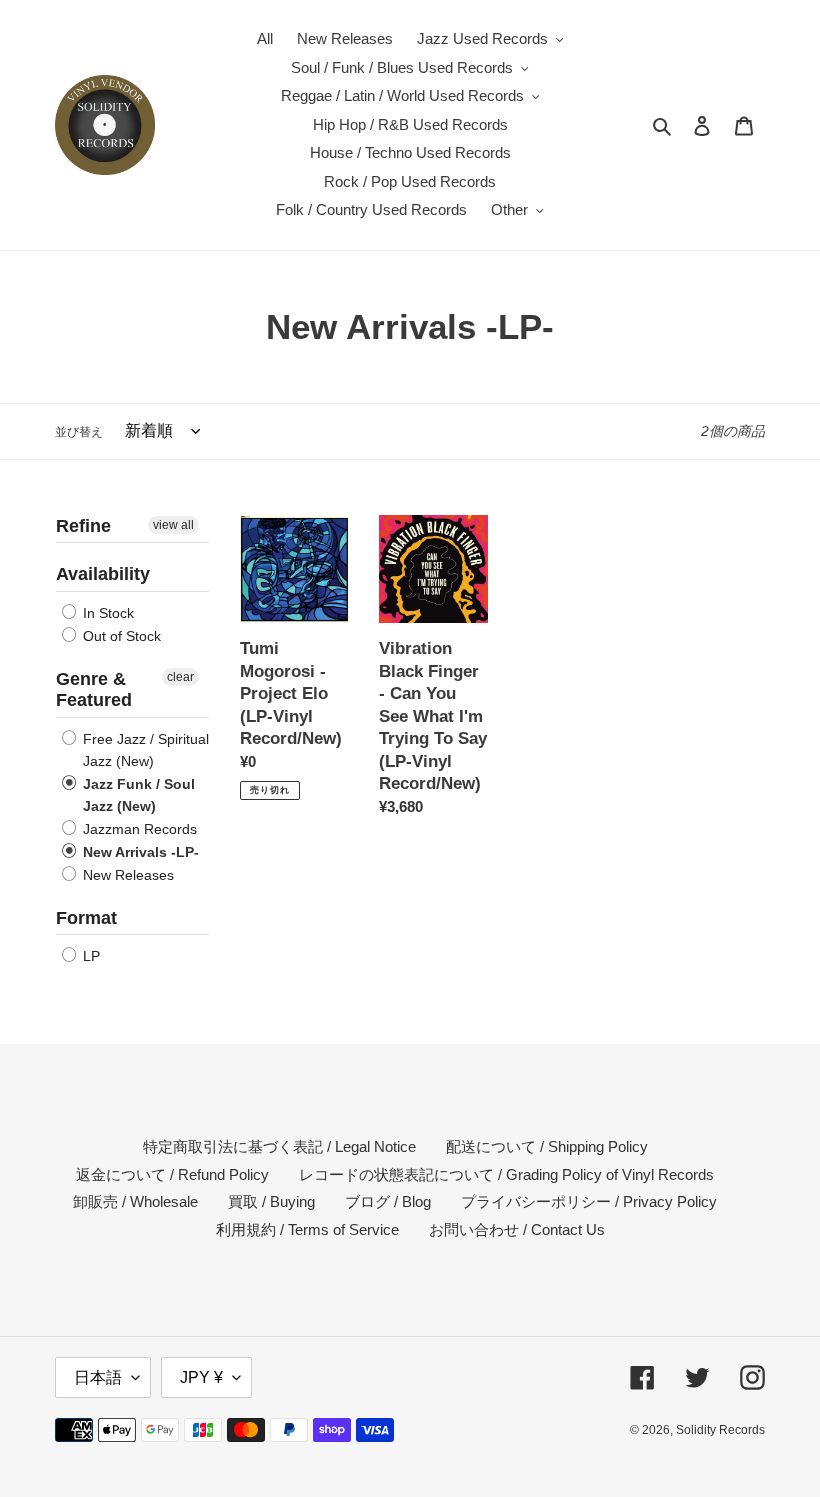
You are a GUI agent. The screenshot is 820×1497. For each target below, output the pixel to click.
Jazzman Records (138, 829)
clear (180, 677)
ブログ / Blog (388, 1201)
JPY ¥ (201, 1377)
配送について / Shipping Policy (547, 1146)
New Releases (126, 875)
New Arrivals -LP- (139, 852)
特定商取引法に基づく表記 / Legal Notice (279, 1146)
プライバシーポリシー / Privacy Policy (589, 1201)
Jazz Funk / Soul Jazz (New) (137, 795)
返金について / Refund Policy (172, 1174)
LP (89, 956)
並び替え (79, 432)
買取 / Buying (271, 1201)
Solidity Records (720, 1430)
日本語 (98, 1377)
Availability (103, 574)
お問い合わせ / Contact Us (517, 1229)
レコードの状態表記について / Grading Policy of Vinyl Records (506, 1174)
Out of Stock (120, 636)
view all (173, 525)
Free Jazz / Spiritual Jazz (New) (144, 750)
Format (86, 918)
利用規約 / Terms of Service (307, 1229)
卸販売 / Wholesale (135, 1201)
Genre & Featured (94, 690)
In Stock (106, 613)
